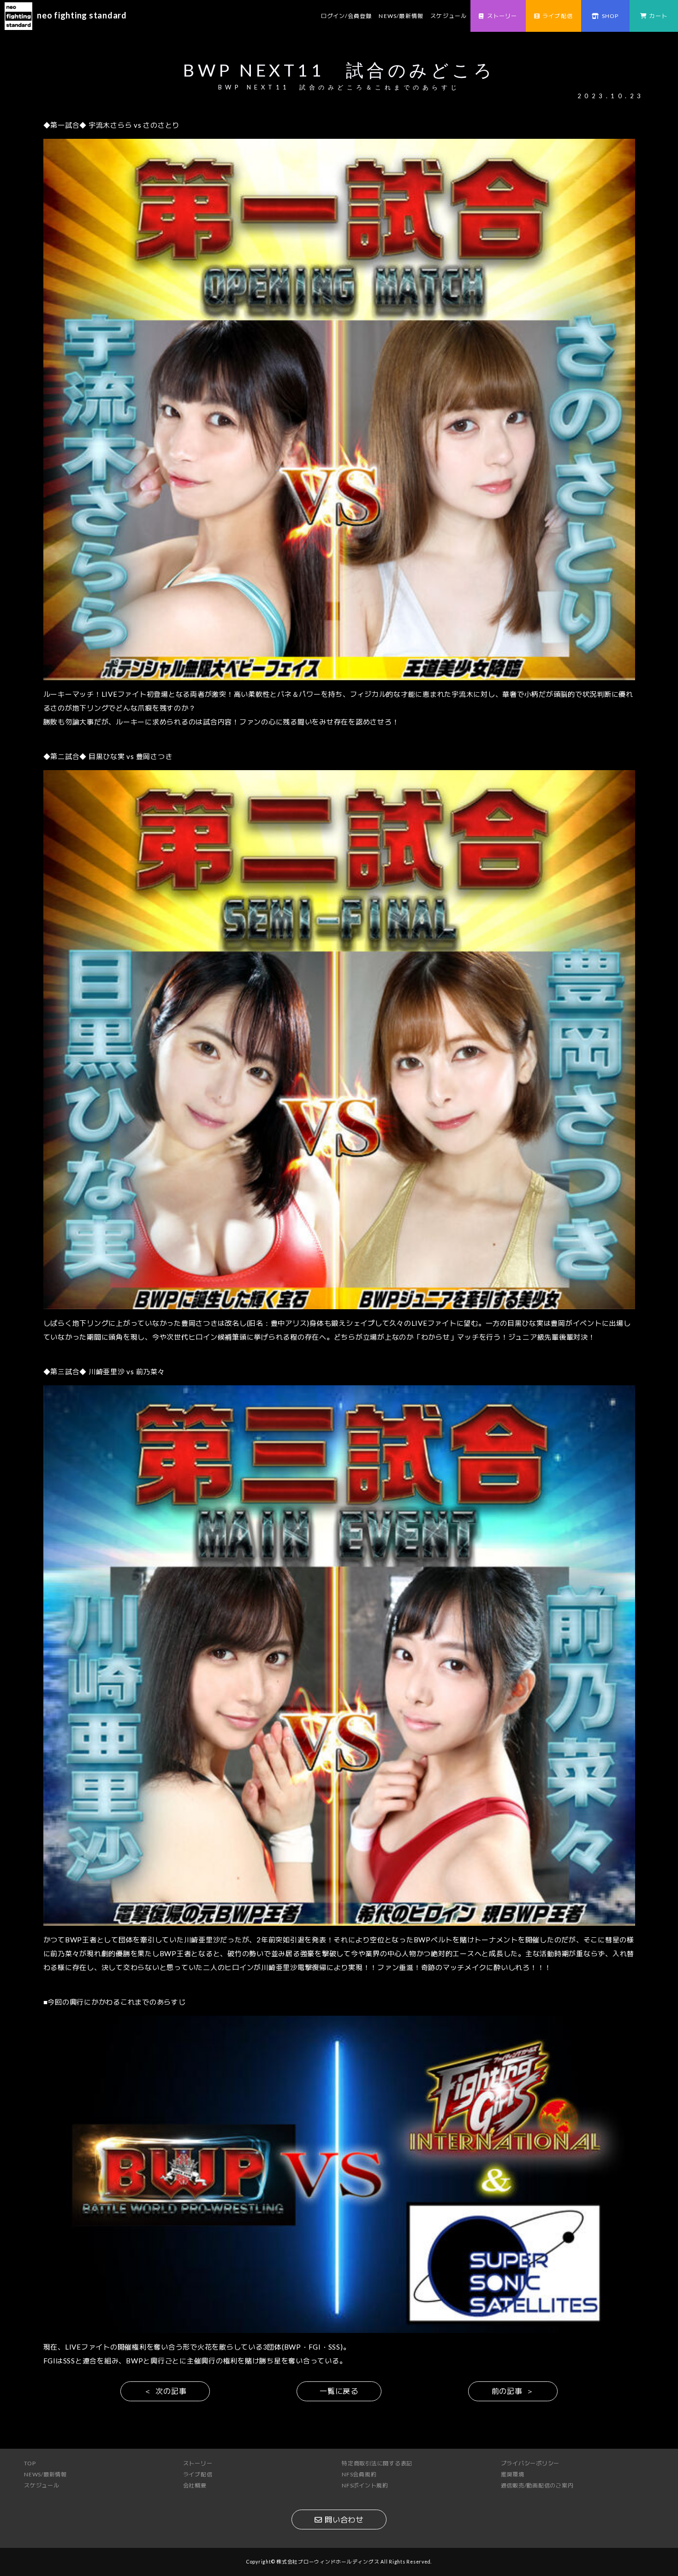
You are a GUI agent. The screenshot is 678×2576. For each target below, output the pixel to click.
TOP (30, 2463)
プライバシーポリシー (530, 2463)
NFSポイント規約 (365, 2485)
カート (659, 16)
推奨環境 (513, 2474)
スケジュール (449, 16)
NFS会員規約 (359, 2474)
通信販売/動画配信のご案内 (537, 2485)
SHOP (610, 16)
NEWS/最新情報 (401, 16)
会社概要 (195, 2485)
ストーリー (502, 16)
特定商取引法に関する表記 (377, 2463)
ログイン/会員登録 (347, 16)
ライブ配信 (558, 16)
